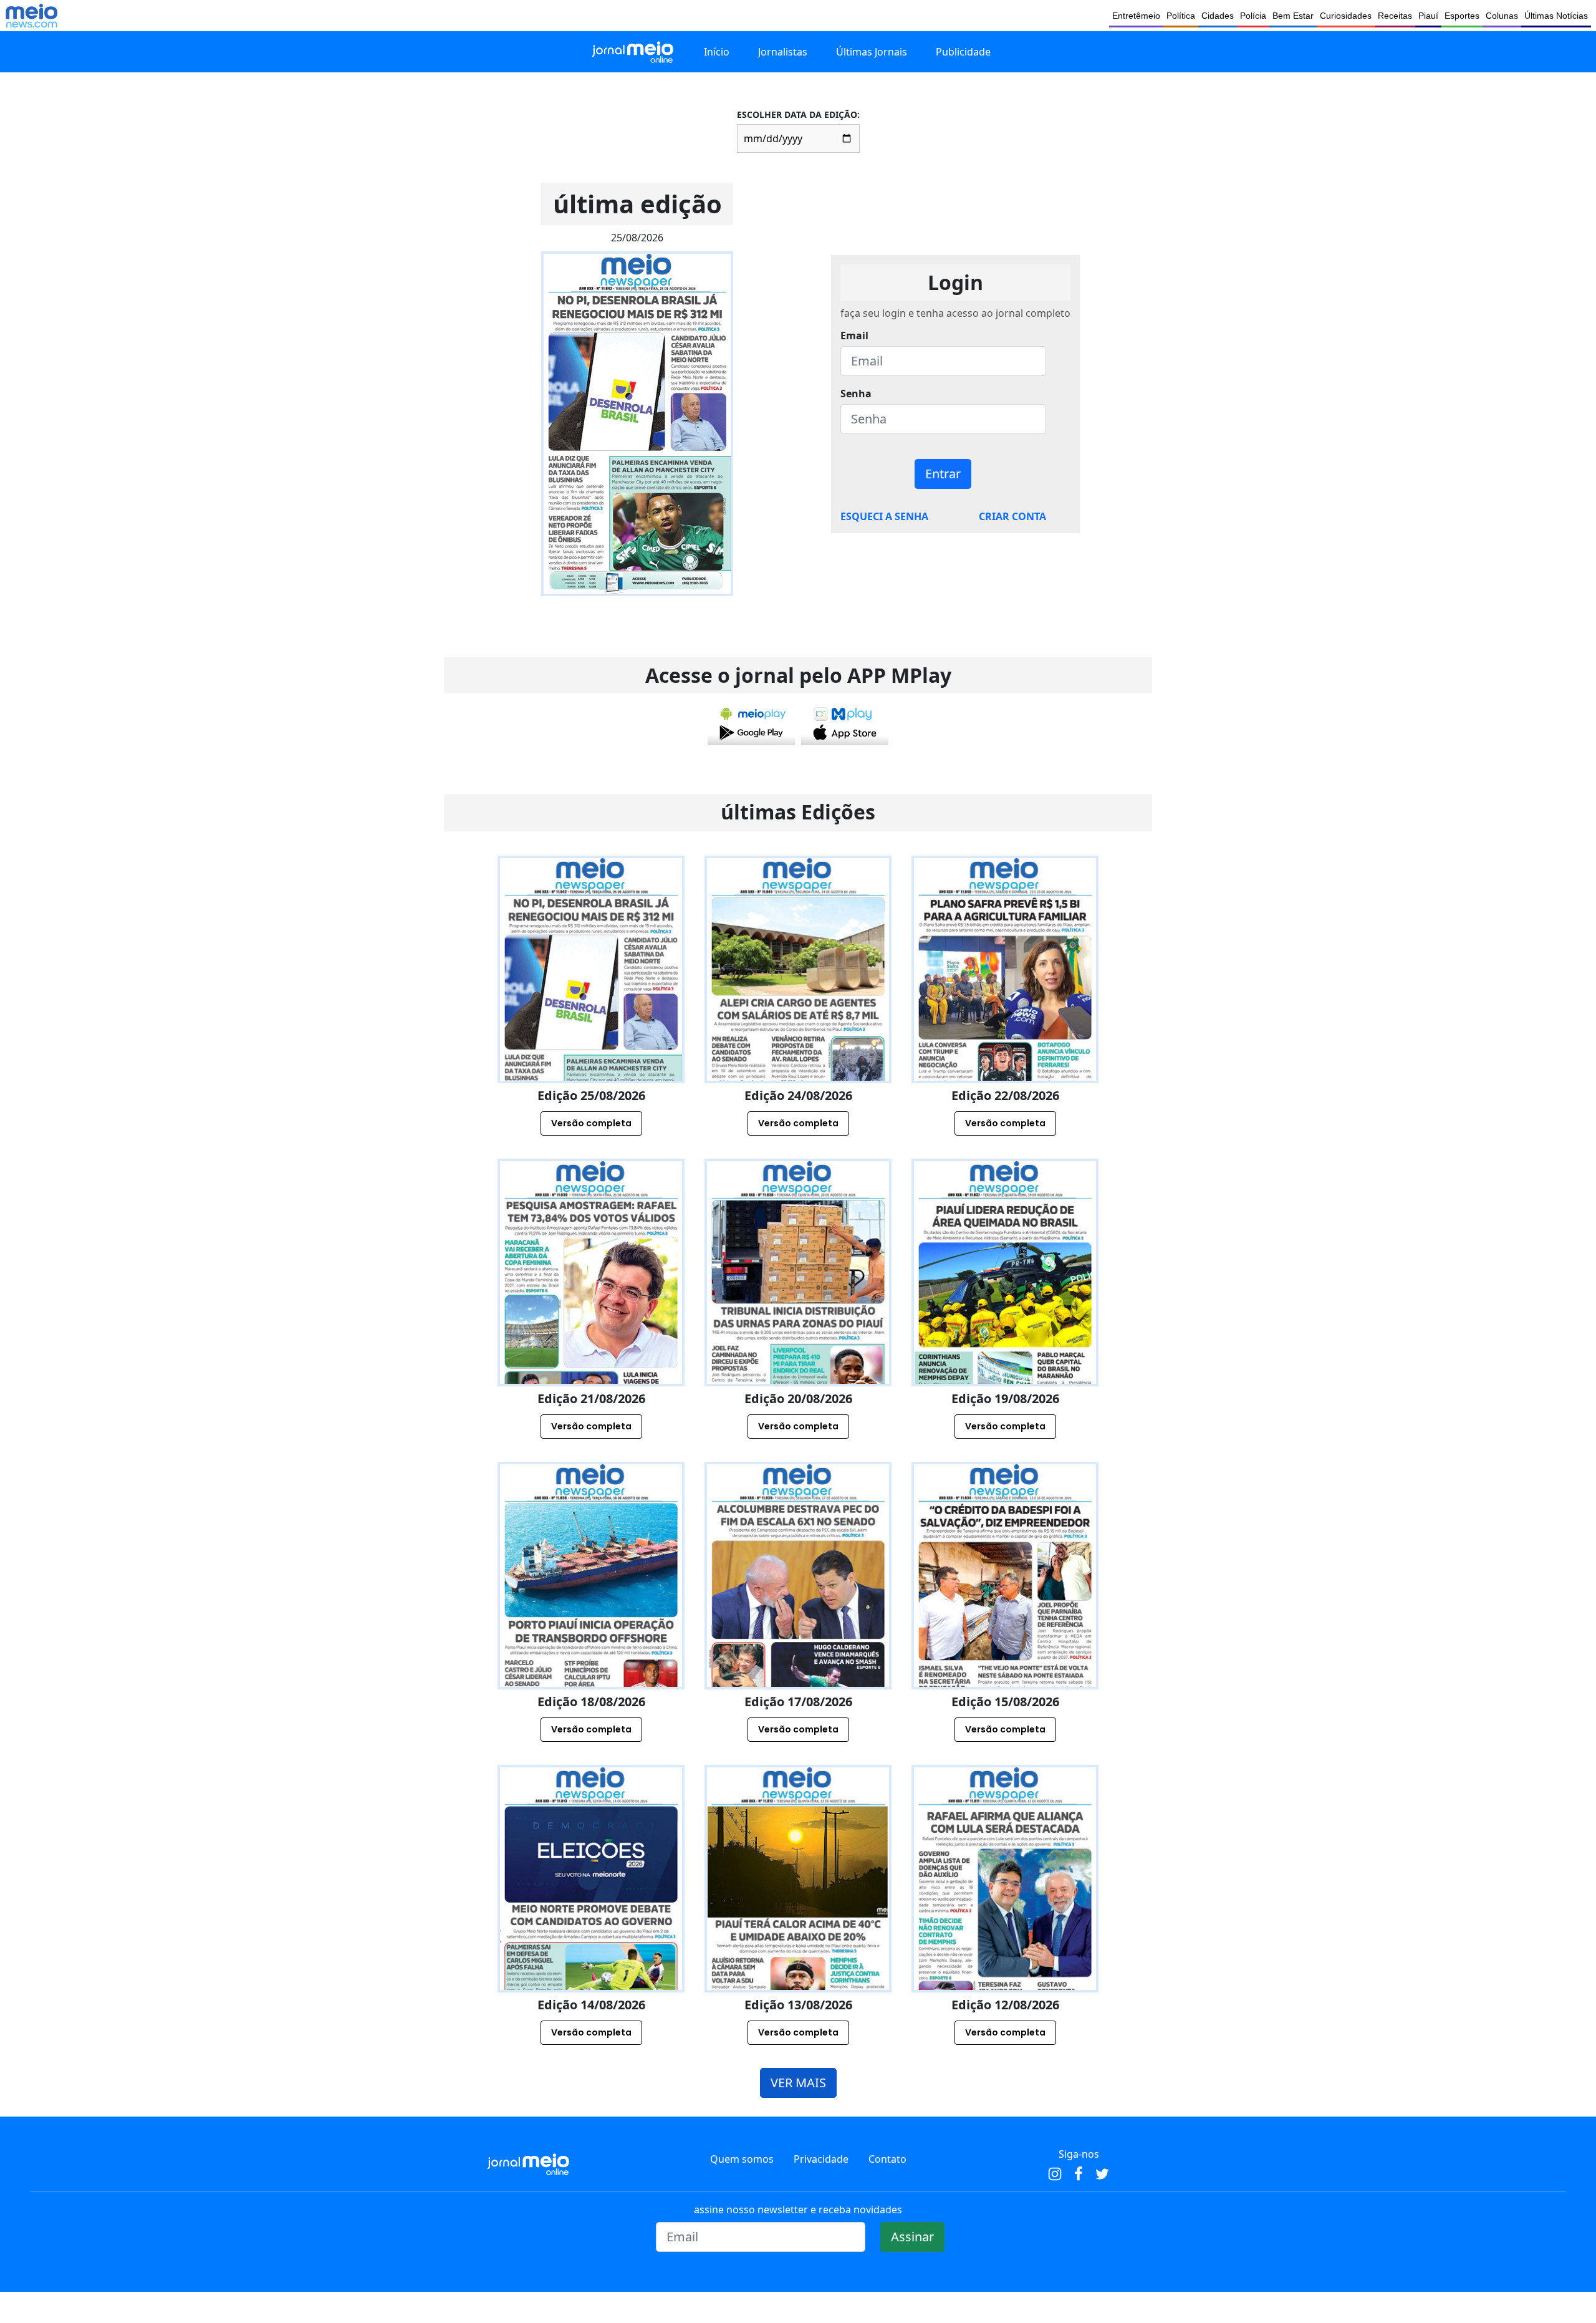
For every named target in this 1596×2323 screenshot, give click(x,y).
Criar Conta (1012, 516)
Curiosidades (1346, 16)
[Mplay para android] (751, 723)
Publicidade (963, 52)
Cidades (1218, 16)
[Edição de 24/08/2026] (798, 1023)
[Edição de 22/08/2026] (1005, 1023)
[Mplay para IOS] (845, 723)
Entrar (943, 474)
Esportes (1462, 16)
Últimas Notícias (1556, 16)
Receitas (1395, 16)
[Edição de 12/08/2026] (1005, 1933)
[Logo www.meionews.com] (31, 16)
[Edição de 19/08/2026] (1005, 1326)
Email (854, 336)
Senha (856, 394)
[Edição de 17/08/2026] (798, 1630)
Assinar (912, 2237)
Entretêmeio (1136, 16)
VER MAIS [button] (798, 2083)
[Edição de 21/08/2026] (591, 1326)
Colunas (1502, 16)
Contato (887, 2159)
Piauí (1428, 16)
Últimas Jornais (872, 52)
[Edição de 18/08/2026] (591, 1630)
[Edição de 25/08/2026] (591, 1023)
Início (717, 52)
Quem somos (742, 2159)
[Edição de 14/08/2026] (591, 1933)
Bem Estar (1293, 16)
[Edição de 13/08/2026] (798, 1933)
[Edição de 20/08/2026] (798, 1326)
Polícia (1253, 16)
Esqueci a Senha (884, 516)
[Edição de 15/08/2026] (1005, 1630)
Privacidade (821, 2159)
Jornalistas (783, 52)
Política (1181, 16)
